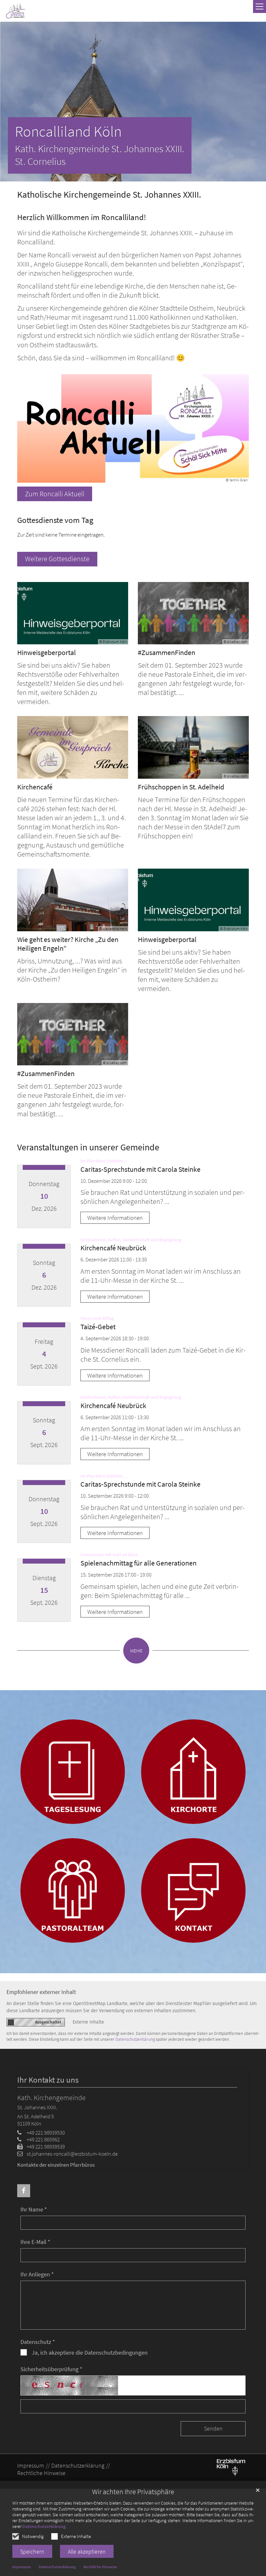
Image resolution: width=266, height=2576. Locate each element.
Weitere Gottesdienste (57, 559)
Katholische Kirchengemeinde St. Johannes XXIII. (109, 195)
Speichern (32, 2551)
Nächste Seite (253, 102)
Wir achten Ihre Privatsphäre (133, 2492)
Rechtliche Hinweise (100, 2567)
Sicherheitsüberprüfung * (51, 2369)
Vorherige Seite (10, 102)
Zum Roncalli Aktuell (55, 494)
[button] (24, 2191)
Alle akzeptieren (87, 2551)
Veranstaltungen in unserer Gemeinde (88, 1147)
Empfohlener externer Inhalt (41, 1992)
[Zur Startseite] (16, 11)
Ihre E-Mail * (35, 2242)
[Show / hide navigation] (260, 6)
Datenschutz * (38, 2342)
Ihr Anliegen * (37, 2274)
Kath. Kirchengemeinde (51, 2098)
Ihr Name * (34, 2209)
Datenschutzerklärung (44, 2526)
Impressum (22, 2567)
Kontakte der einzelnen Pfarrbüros (56, 2165)
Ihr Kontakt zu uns (48, 2080)
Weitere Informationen (115, 1218)
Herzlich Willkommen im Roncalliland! (82, 217)
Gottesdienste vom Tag (55, 520)
